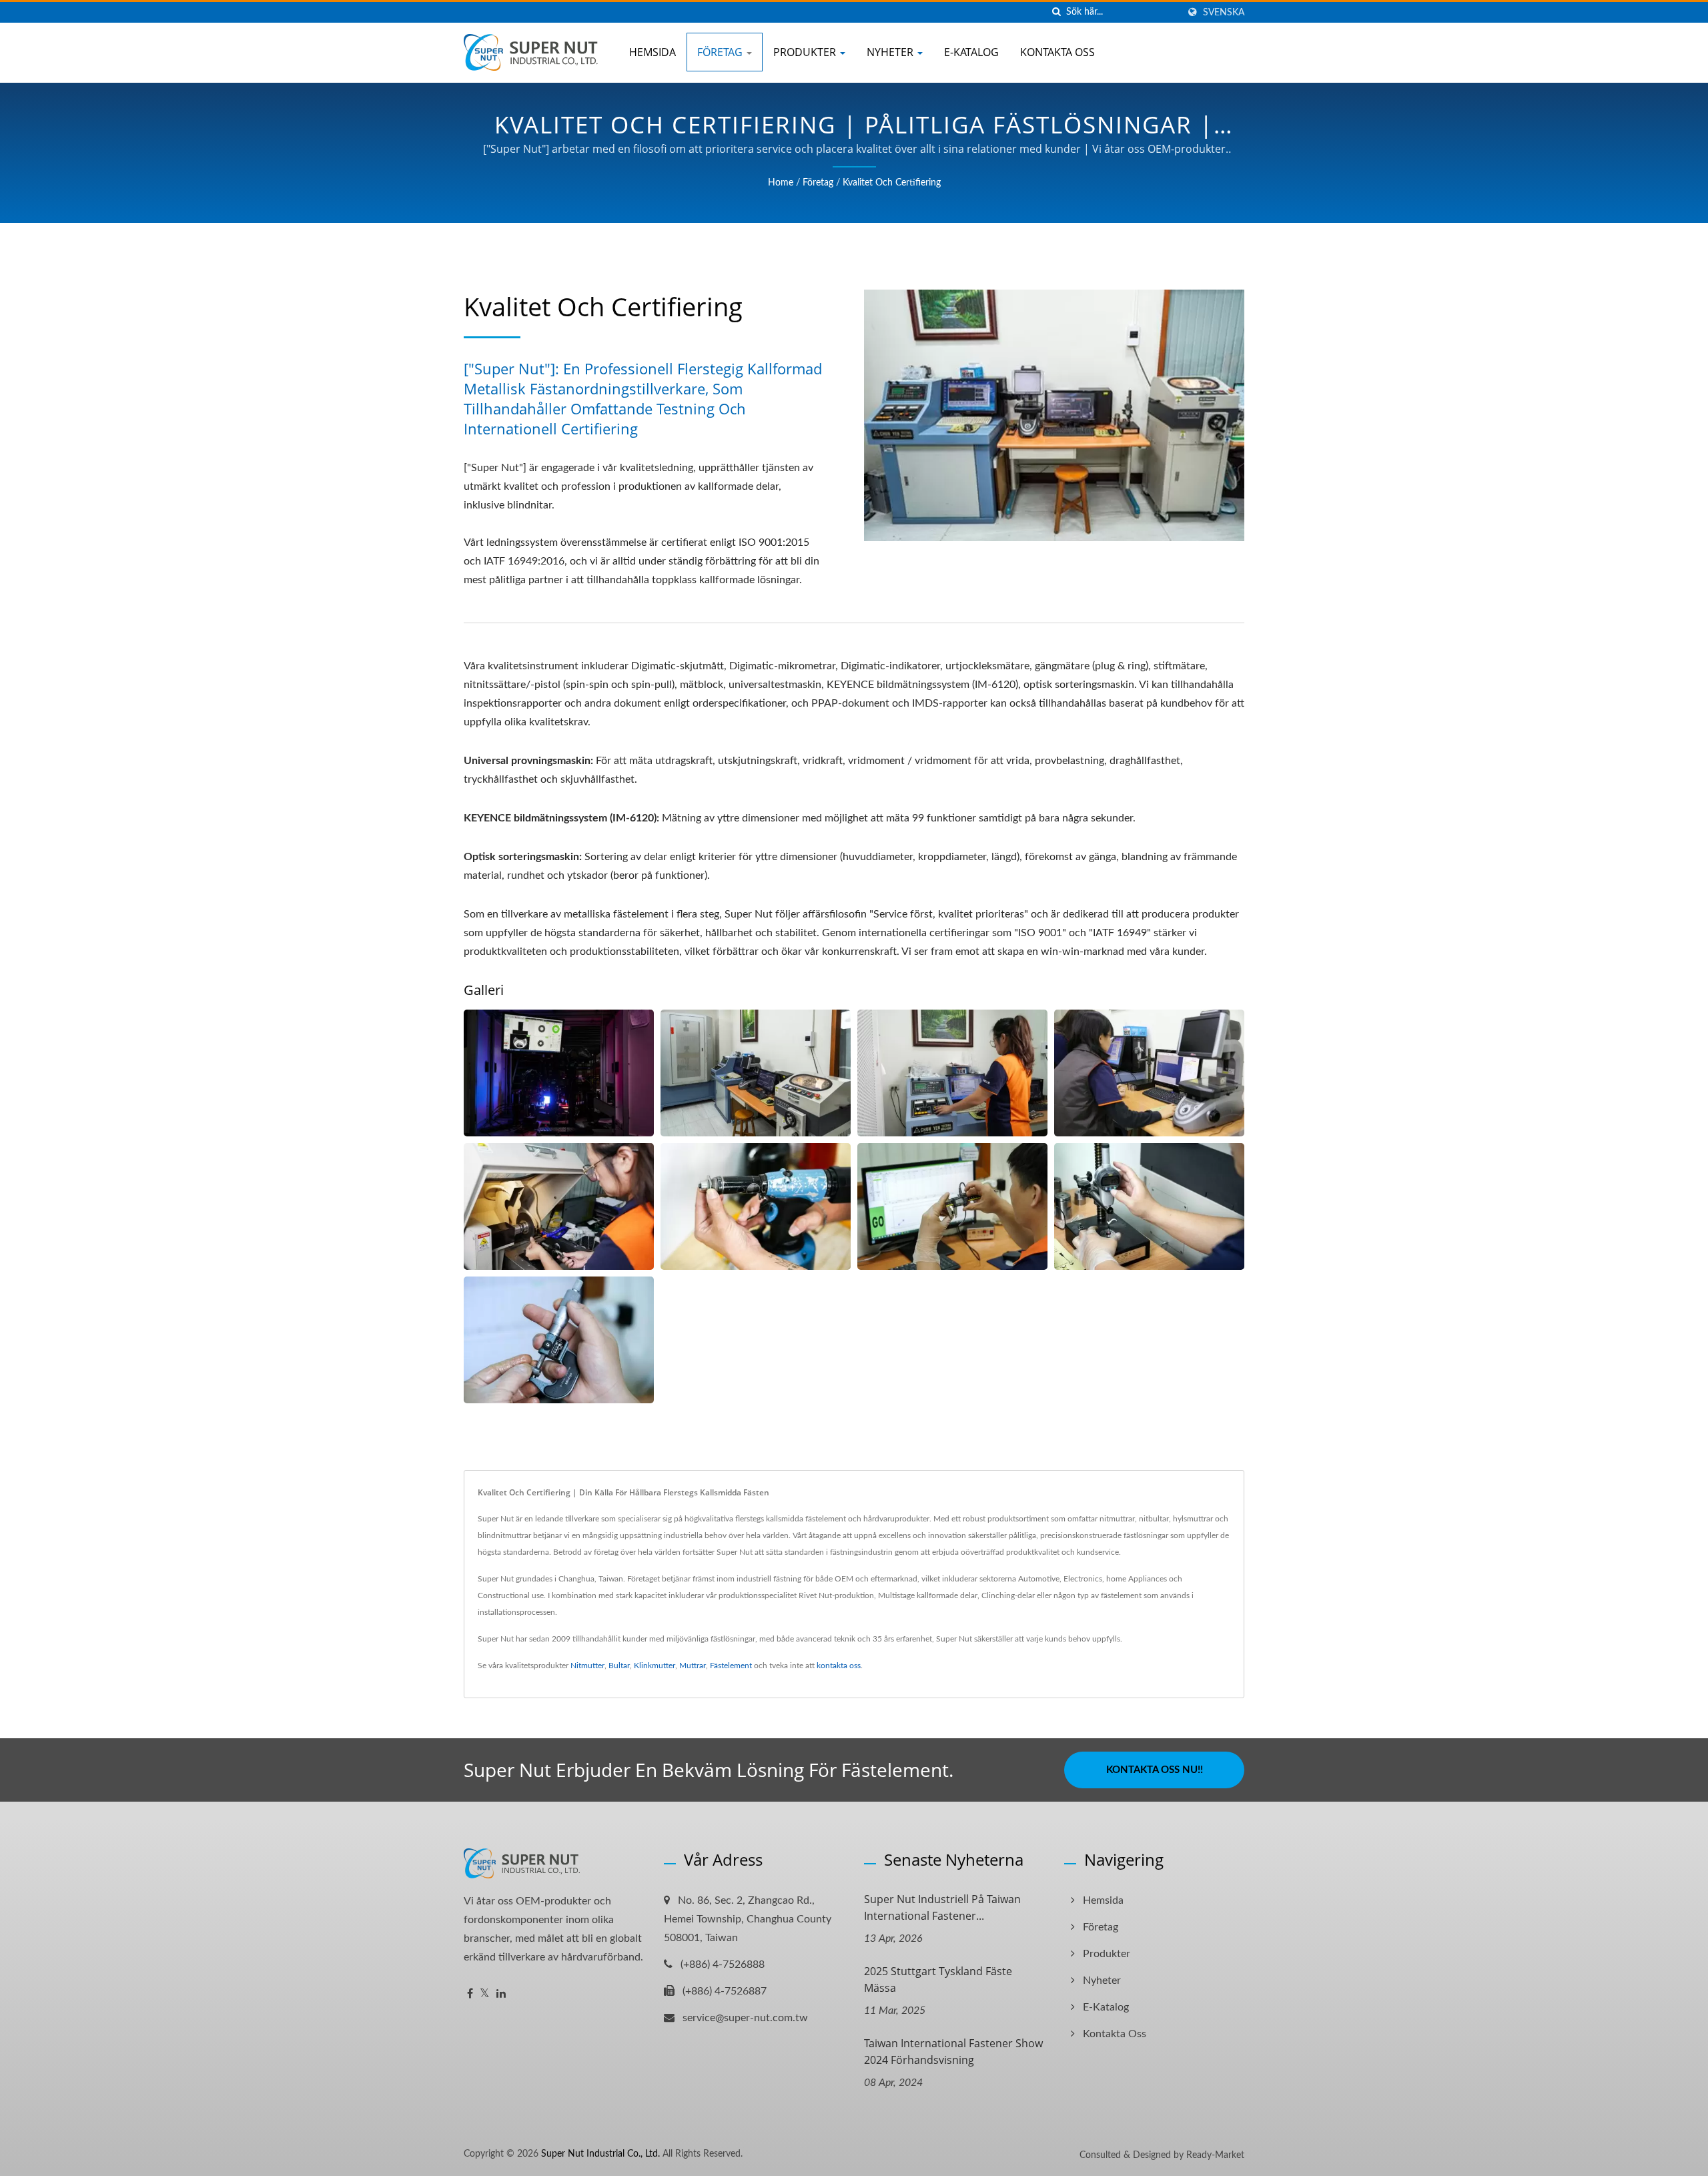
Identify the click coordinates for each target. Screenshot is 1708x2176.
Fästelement (731, 1666)
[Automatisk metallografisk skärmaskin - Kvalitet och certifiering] (559, 1206)
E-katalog (971, 52)
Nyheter (891, 52)
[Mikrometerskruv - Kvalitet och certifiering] (559, 1340)
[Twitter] (485, 1994)
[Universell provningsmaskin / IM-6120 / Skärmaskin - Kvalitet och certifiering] (756, 1073)
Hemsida (653, 52)
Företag (721, 52)
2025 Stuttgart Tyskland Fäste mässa (938, 1979)
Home (781, 183)
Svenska (1224, 12)
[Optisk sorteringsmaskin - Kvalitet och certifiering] (559, 1073)
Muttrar (693, 1666)
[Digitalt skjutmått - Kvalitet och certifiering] (952, 1206)
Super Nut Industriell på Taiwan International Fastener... (942, 1907)
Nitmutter (587, 1666)
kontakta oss (839, 1666)
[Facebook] (470, 1994)
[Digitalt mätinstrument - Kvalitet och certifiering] (1149, 1206)
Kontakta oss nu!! (1155, 1770)
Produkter (806, 52)
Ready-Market (1215, 2155)
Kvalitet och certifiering (892, 183)
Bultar (619, 1666)
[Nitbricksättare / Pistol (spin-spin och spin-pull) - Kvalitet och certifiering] (756, 1206)
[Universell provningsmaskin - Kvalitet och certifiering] (952, 1073)
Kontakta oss (1057, 52)
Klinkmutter (655, 1666)
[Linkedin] (501, 1994)
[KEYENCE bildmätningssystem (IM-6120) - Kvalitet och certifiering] (1149, 1073)
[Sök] (1056, 12)
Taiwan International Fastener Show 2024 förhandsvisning (953, 2052)
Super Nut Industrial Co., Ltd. (600, 2154)
